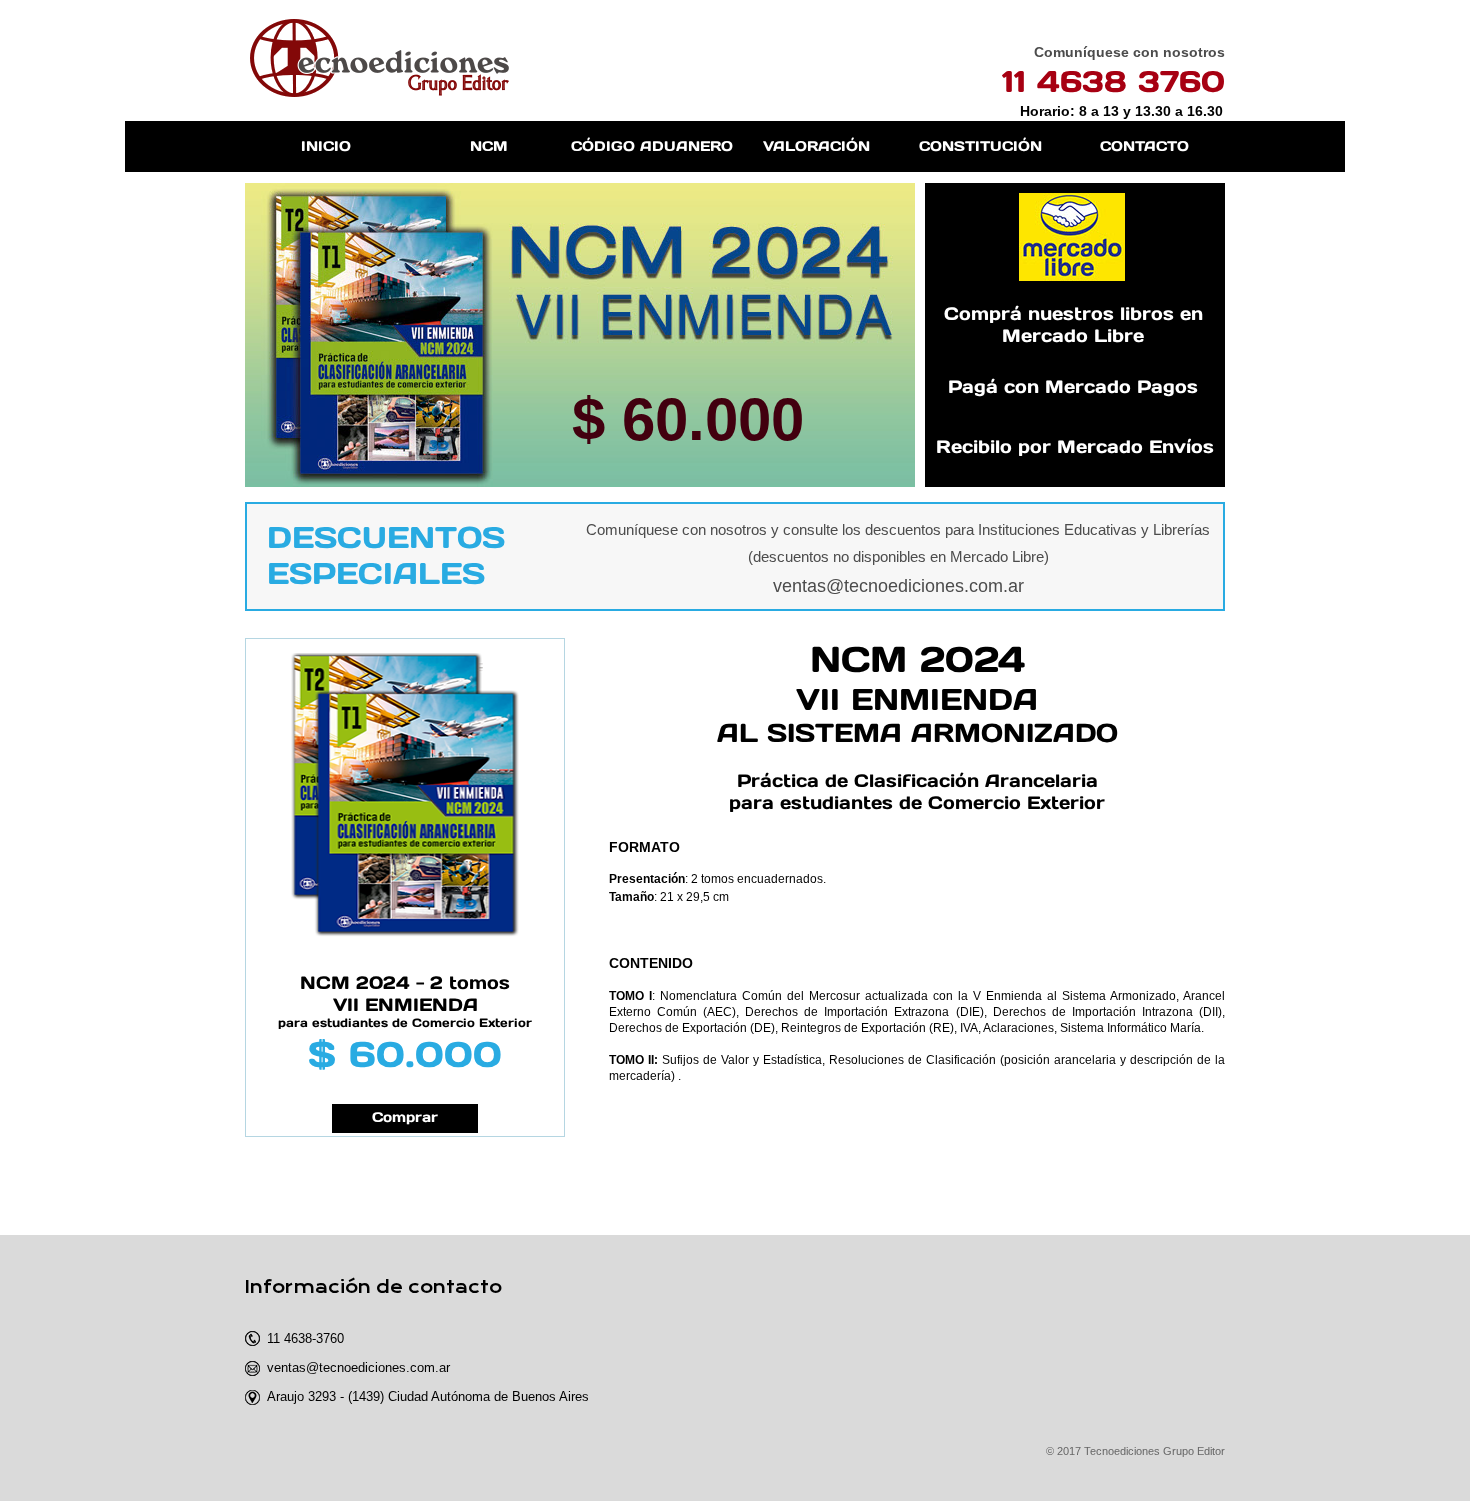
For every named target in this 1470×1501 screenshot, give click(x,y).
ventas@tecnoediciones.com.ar (898, 586)
